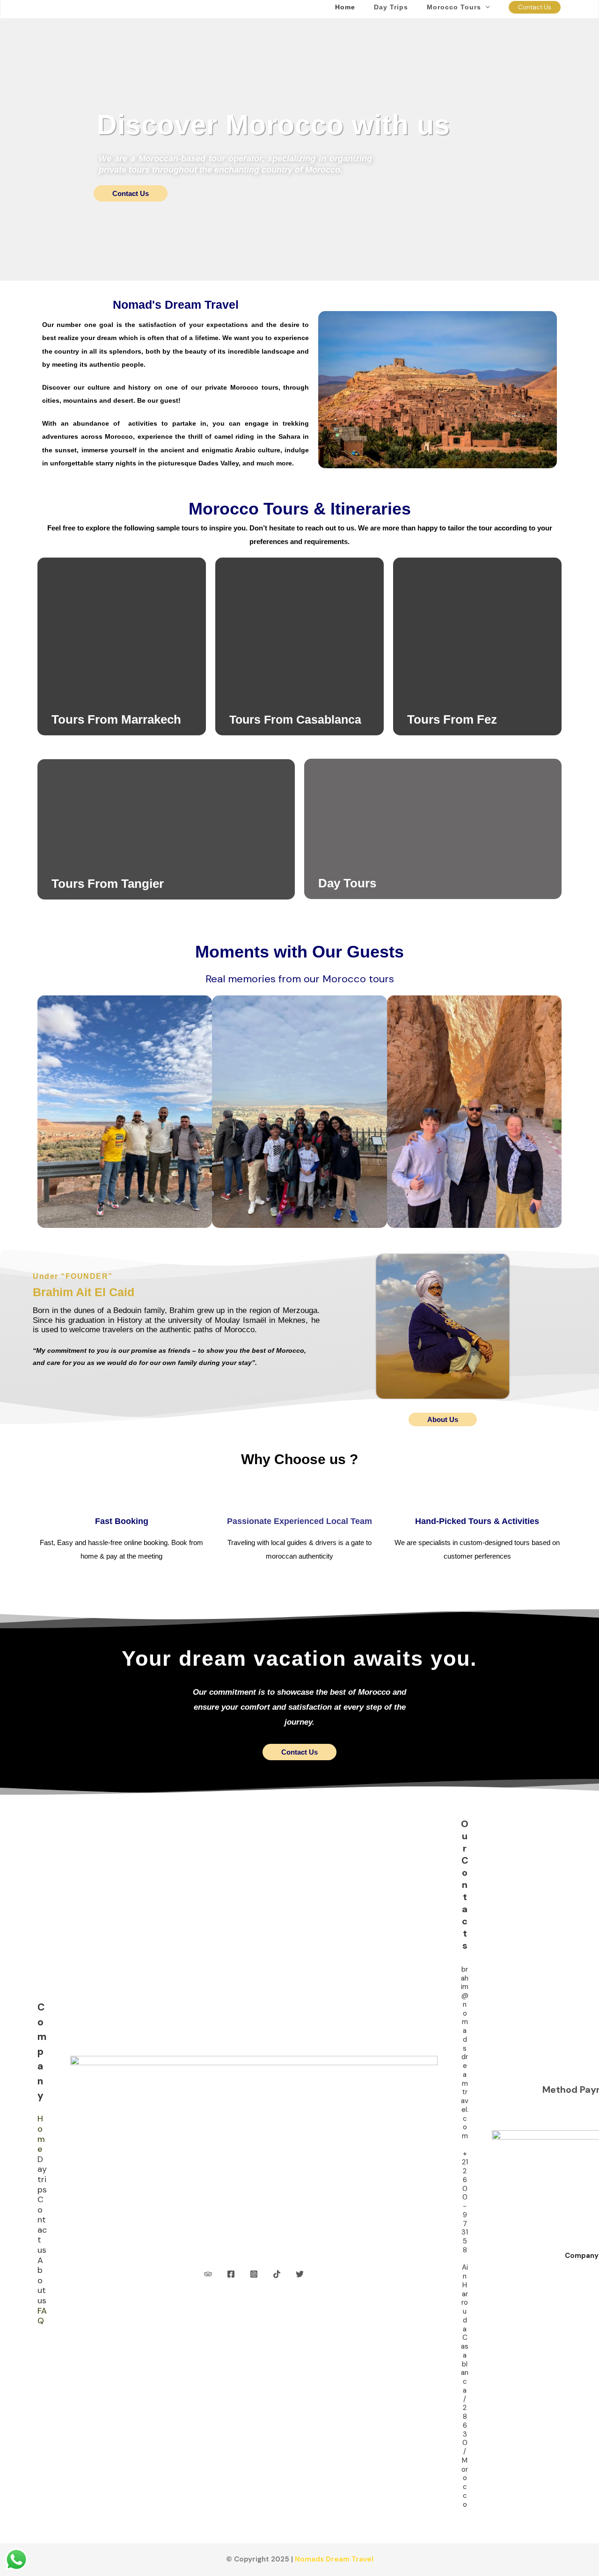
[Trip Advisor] (208, 2274)
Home (41, 2134)
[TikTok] (277, 2274)
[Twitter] (300, 2274)
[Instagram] (254, 2274)
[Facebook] (231, 2274)
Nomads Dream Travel (334, 2559)
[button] (485, 7)
